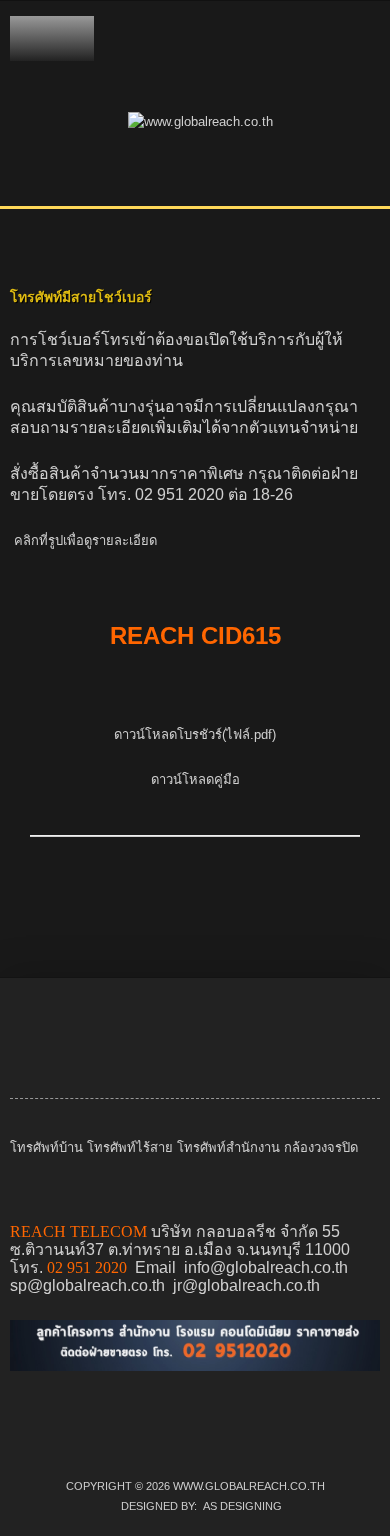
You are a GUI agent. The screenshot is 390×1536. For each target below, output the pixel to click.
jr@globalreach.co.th (246, 1285)
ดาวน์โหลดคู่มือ (195, 779)
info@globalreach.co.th (266, 1267)
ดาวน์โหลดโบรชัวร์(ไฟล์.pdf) (195, 734)
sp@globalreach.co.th (87, 1285)
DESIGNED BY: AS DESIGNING (195, 1506)
